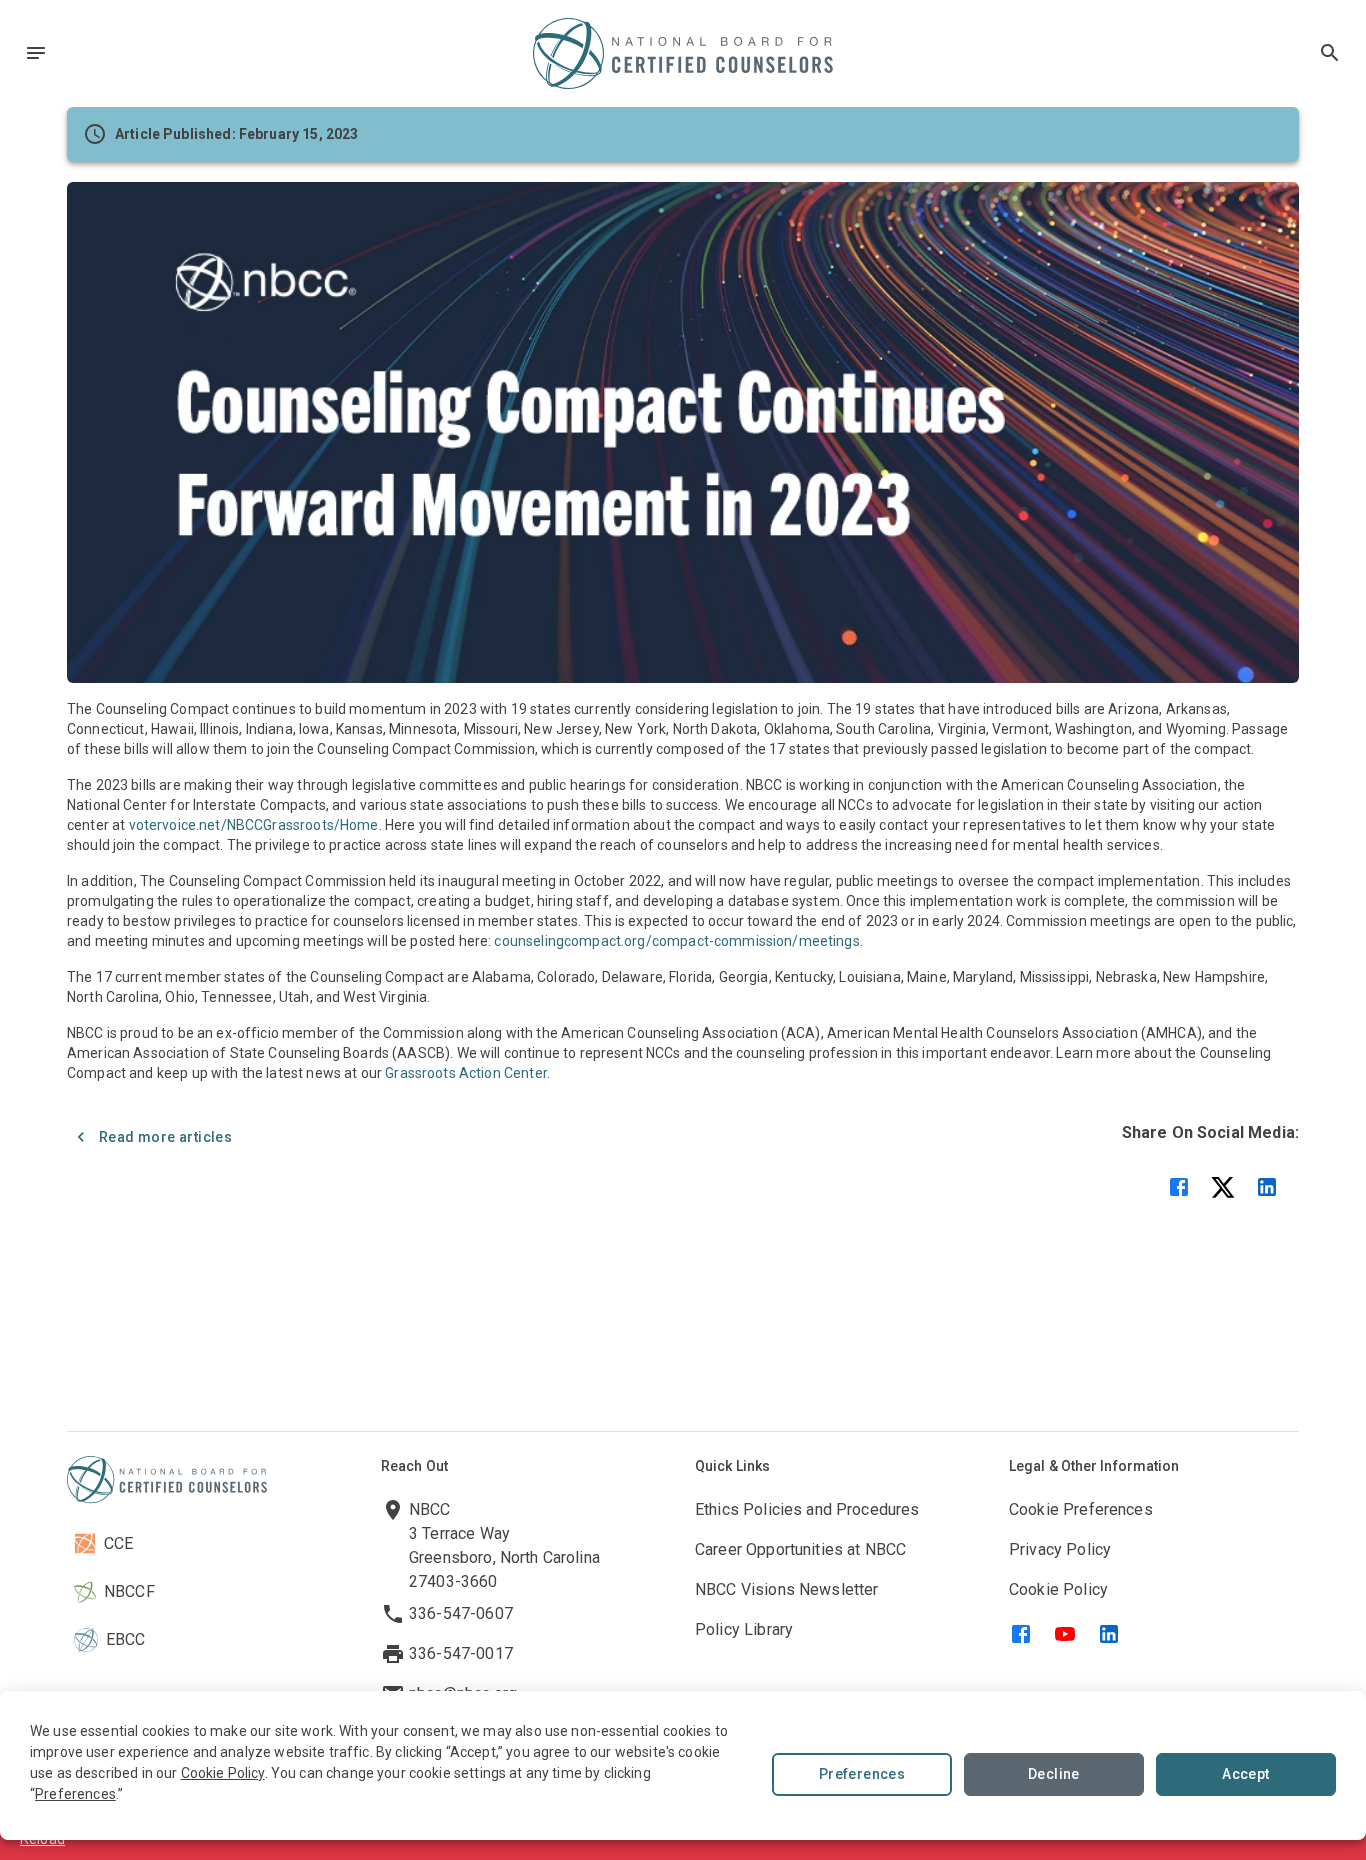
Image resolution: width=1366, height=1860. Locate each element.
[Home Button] (683, 53)
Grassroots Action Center (466, 1073)
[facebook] (1179, 1187)
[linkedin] (1267, 1187)
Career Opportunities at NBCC (800, 1549)
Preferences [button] (75, 1794)
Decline (1054, 1774)
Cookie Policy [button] (223, 1773)
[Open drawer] (36, 53)
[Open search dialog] (1330, 53)
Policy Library (744, 1629)
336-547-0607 (461, 1613)
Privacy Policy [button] (1060, 1549)
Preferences (862, 1774)
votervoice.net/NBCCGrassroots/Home (254, 825)
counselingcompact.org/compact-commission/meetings (676, 941)
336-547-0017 (461, 1653)
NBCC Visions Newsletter (786, 1589)
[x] (1223, 1187)
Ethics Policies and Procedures (807, 1509)
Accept (1245, 1774)
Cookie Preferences (1081, 1509)
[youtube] (1065, 1634)
